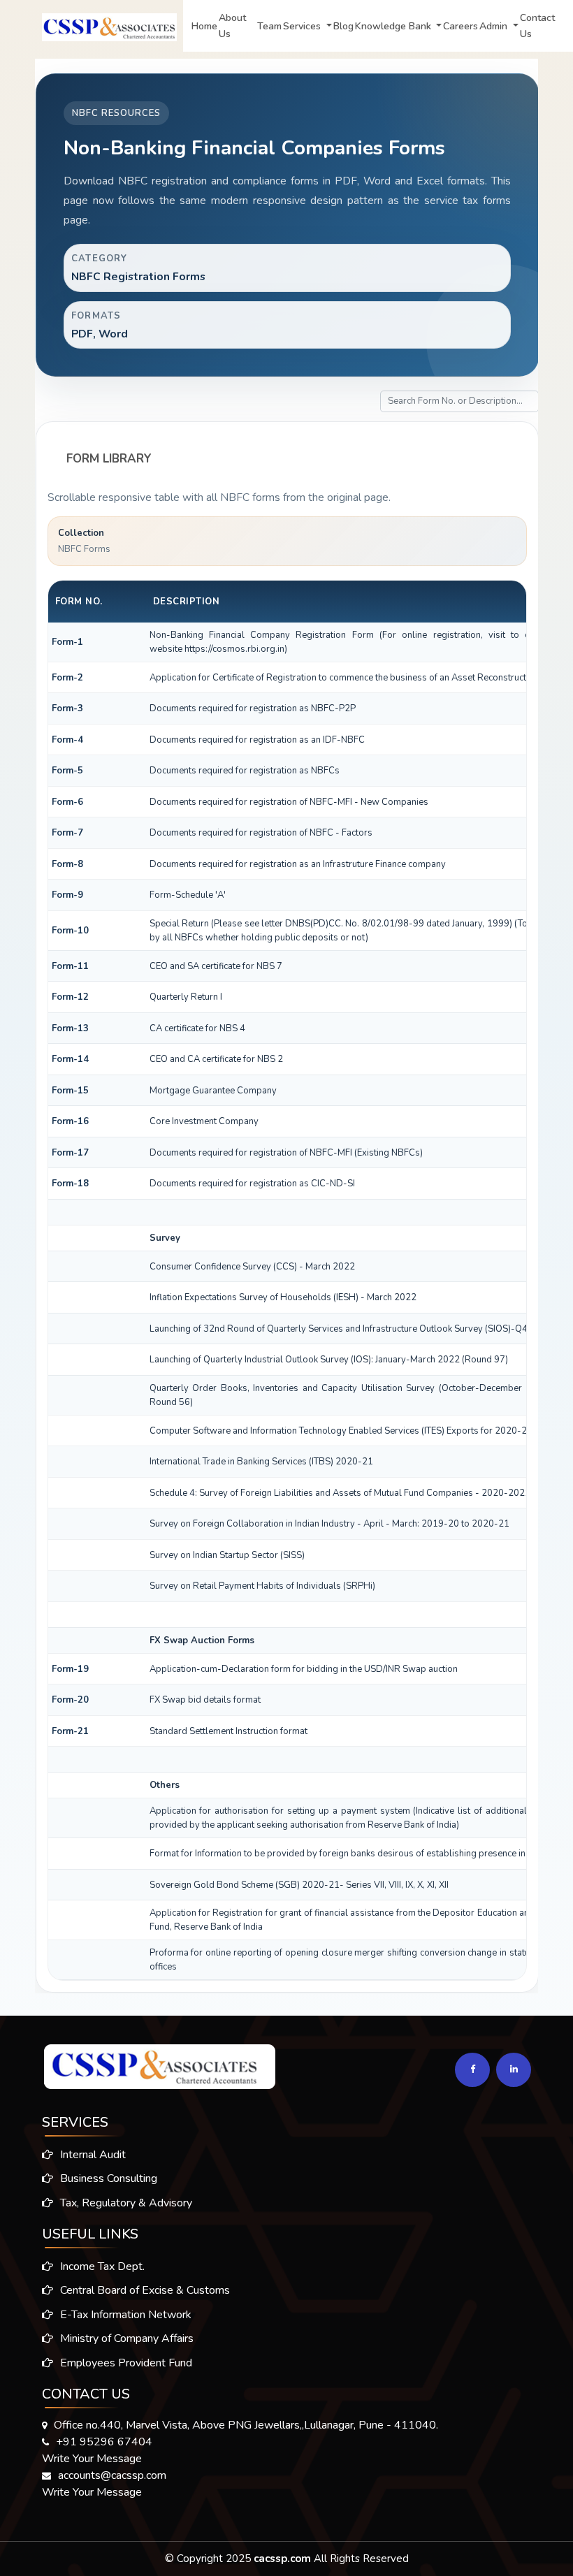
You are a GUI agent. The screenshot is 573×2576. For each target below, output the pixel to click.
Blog (343, 26)
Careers (460, 26)
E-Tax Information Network (124, 2315)
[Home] (92, 24)
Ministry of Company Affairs (125, 2338)
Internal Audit (92, 2155)
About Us (232, 26)
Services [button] (303, 26)
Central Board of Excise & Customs (144, 2290)
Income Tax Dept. (101, 2266)
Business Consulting (107, 2178)
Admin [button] (495, 26)
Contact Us (537, 26)
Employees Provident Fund (125, 2363)
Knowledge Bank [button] (394, 26)
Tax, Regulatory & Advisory (125, 2203)
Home (204, 26)
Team (269, 26)
